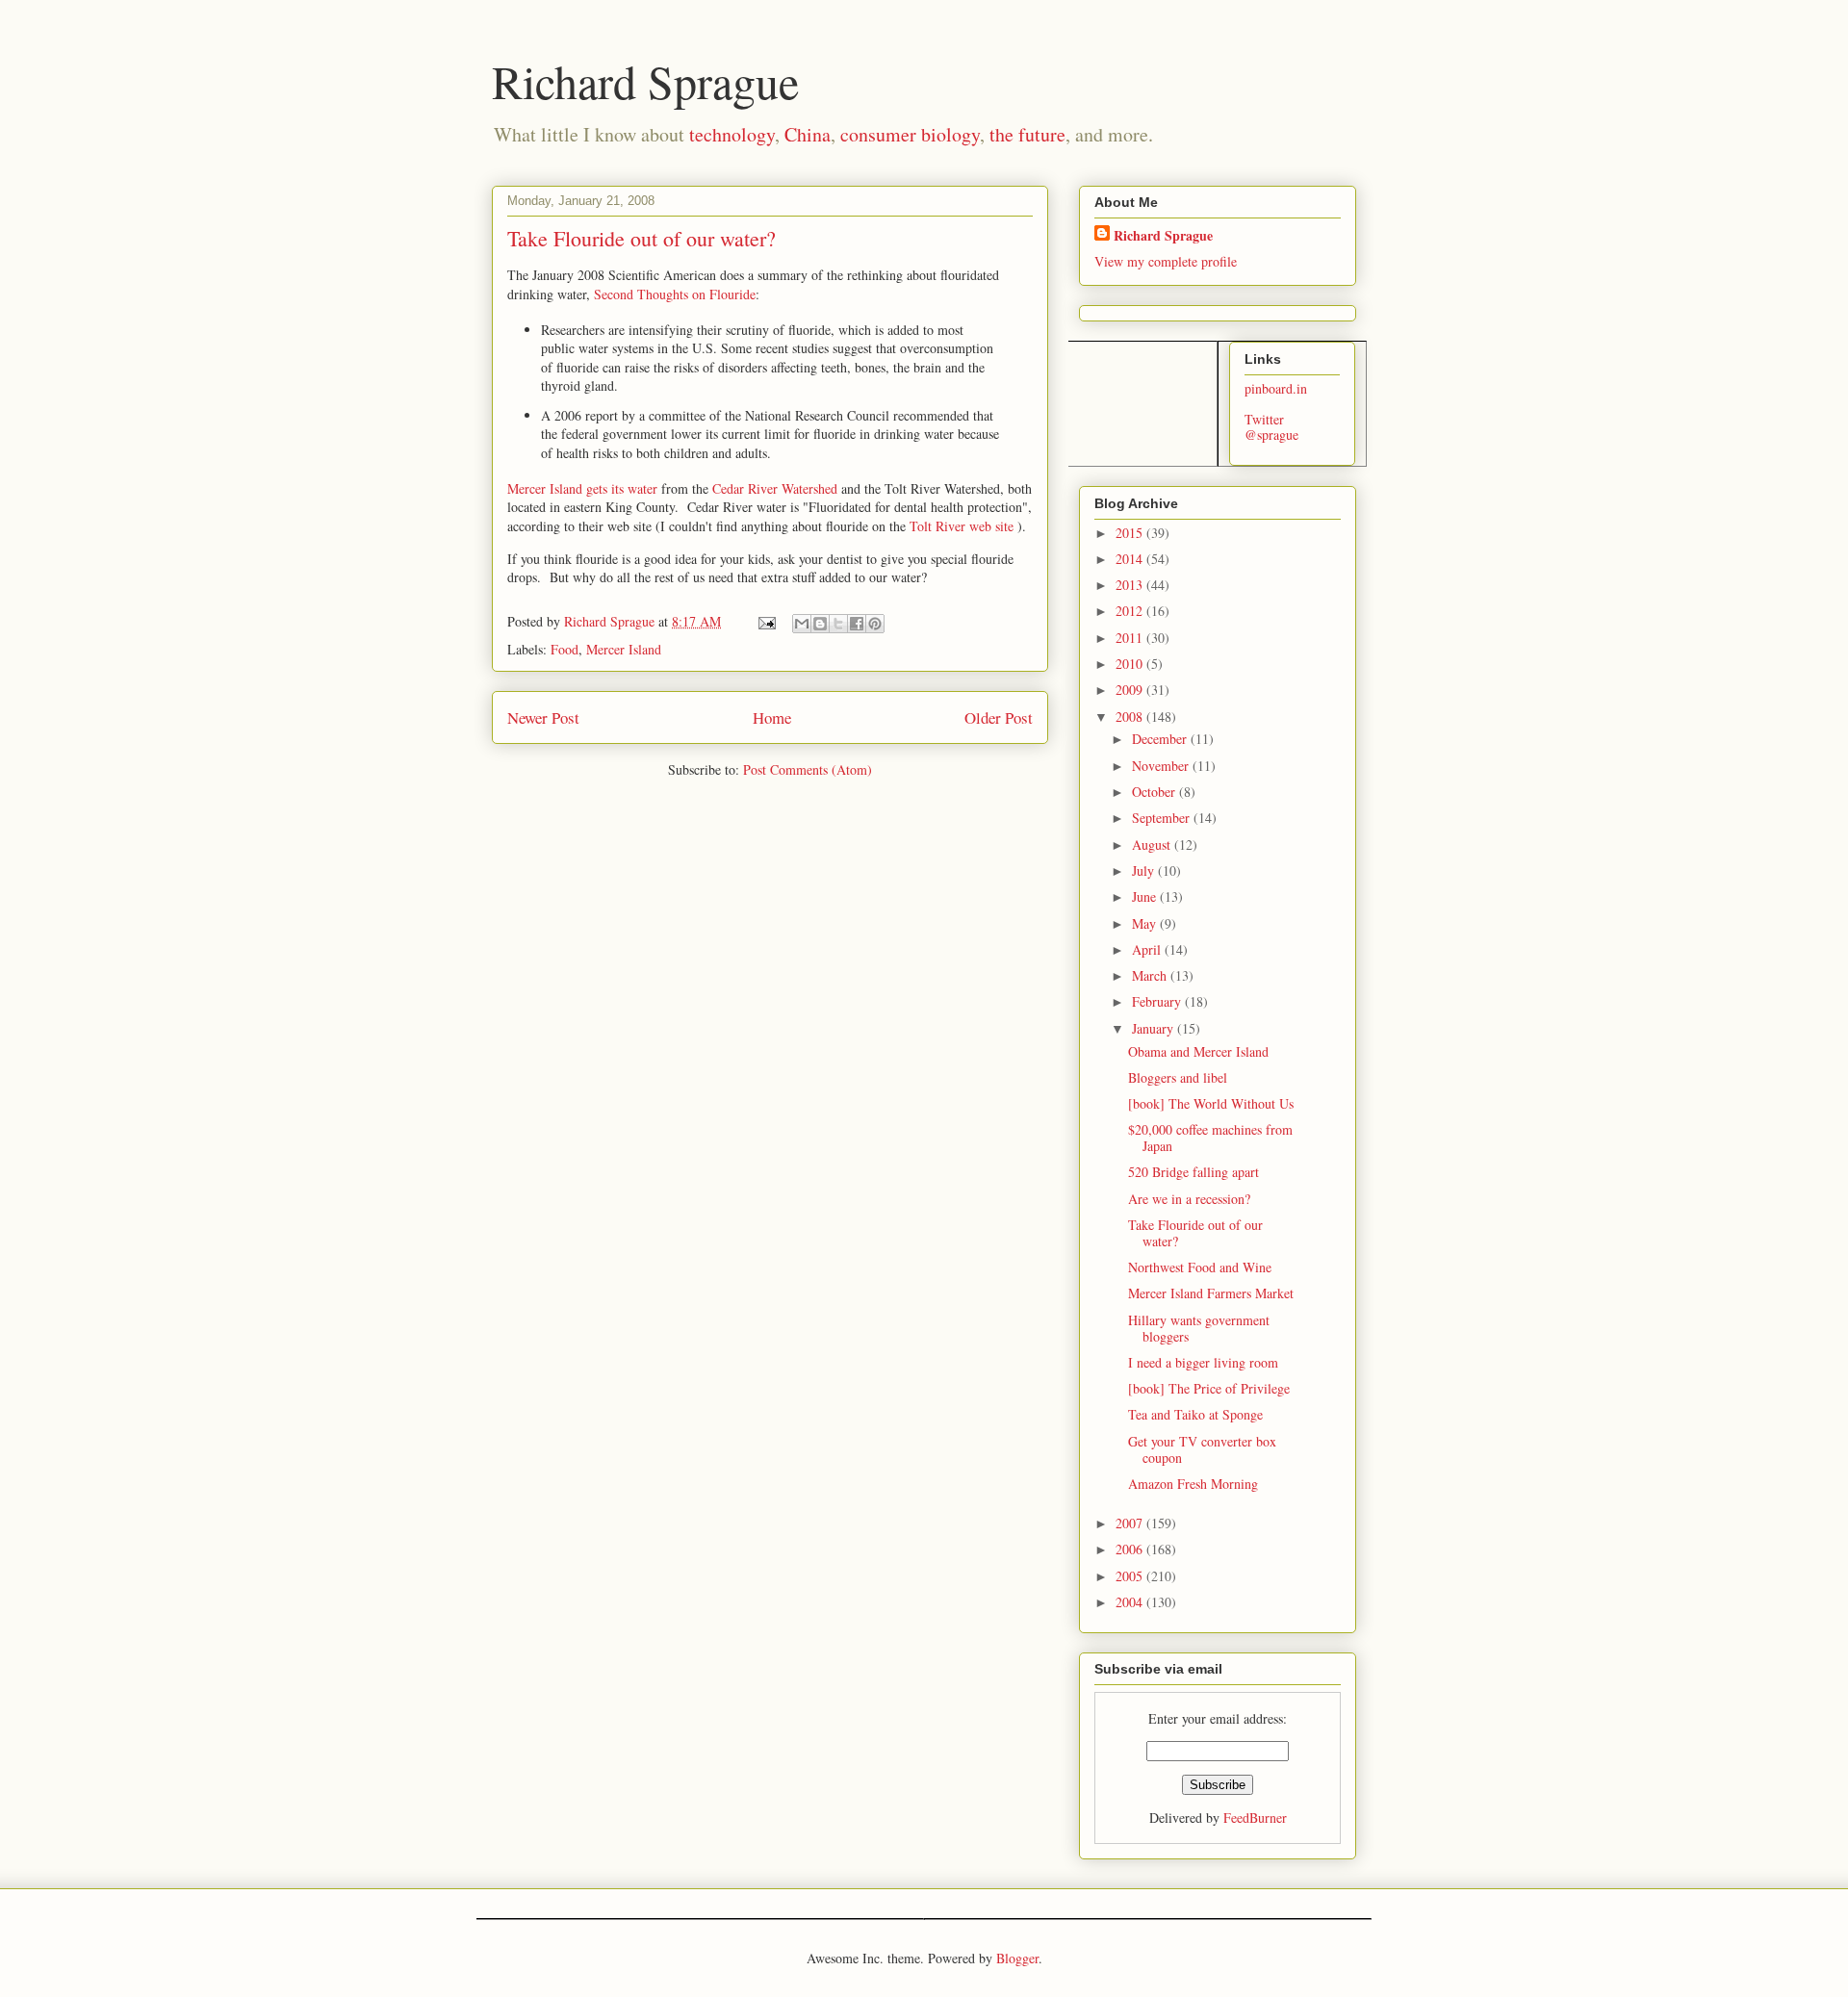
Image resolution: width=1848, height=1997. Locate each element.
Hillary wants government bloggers (1199, 1328)
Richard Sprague (645, 81)
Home (772, 717)
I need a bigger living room (1203, 1362)
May (1146, 923)
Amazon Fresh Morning (1193, 1484)
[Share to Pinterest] (875, 624)
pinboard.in (1276, 388)
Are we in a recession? (1189, 1199)
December (1161, 739)
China (808, 134)
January (1155, 1028)
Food (565, 649)
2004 (1131, 1602)
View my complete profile (1166, 261)
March (1151, 975)
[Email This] (802, 624)
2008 (1131, 717)
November (1162, 766)
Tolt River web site (962, 526)
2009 (1131, 690)
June (1146, 896)
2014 (1131, 559)
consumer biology (910, 134)
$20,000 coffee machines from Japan (1210, 1138)
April (1148, 949)
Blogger (1017, 1958)
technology (732, 134)
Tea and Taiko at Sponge (1195, 1414)
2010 (1131, 664)
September (1163, 818)
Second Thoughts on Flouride (675, 294)
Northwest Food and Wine (1200, 1267)
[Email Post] (766, 621)
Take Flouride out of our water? (1195, 1233)
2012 (1131, 611)
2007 (1131, 1523)
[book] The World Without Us (1211, 1103)
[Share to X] (838, 624)
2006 (1131, 1549)
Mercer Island (624, 649)
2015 (1131, 533)
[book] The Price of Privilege (1209, 1388)
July (1145, 870)
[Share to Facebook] (857, 624)
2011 (1131, 638)
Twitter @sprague (1271, 427)
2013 (1131, 585)
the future (1027, 134)
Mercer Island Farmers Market (1211, 1293)
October (1155, 792)
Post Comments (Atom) (808, 769)
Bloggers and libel (1178, 1077)
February (1158, 1001)
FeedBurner (1255, 1818)
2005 (1131, 1576)
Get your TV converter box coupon (1202, 1449)
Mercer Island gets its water (582, 488)
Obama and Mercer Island (1198, 1051)
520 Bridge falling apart (1193, 1172)
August (1153, 845)
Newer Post (543, 717)
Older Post (999, 717)
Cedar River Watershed (775, 488)
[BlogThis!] (820, 624)
